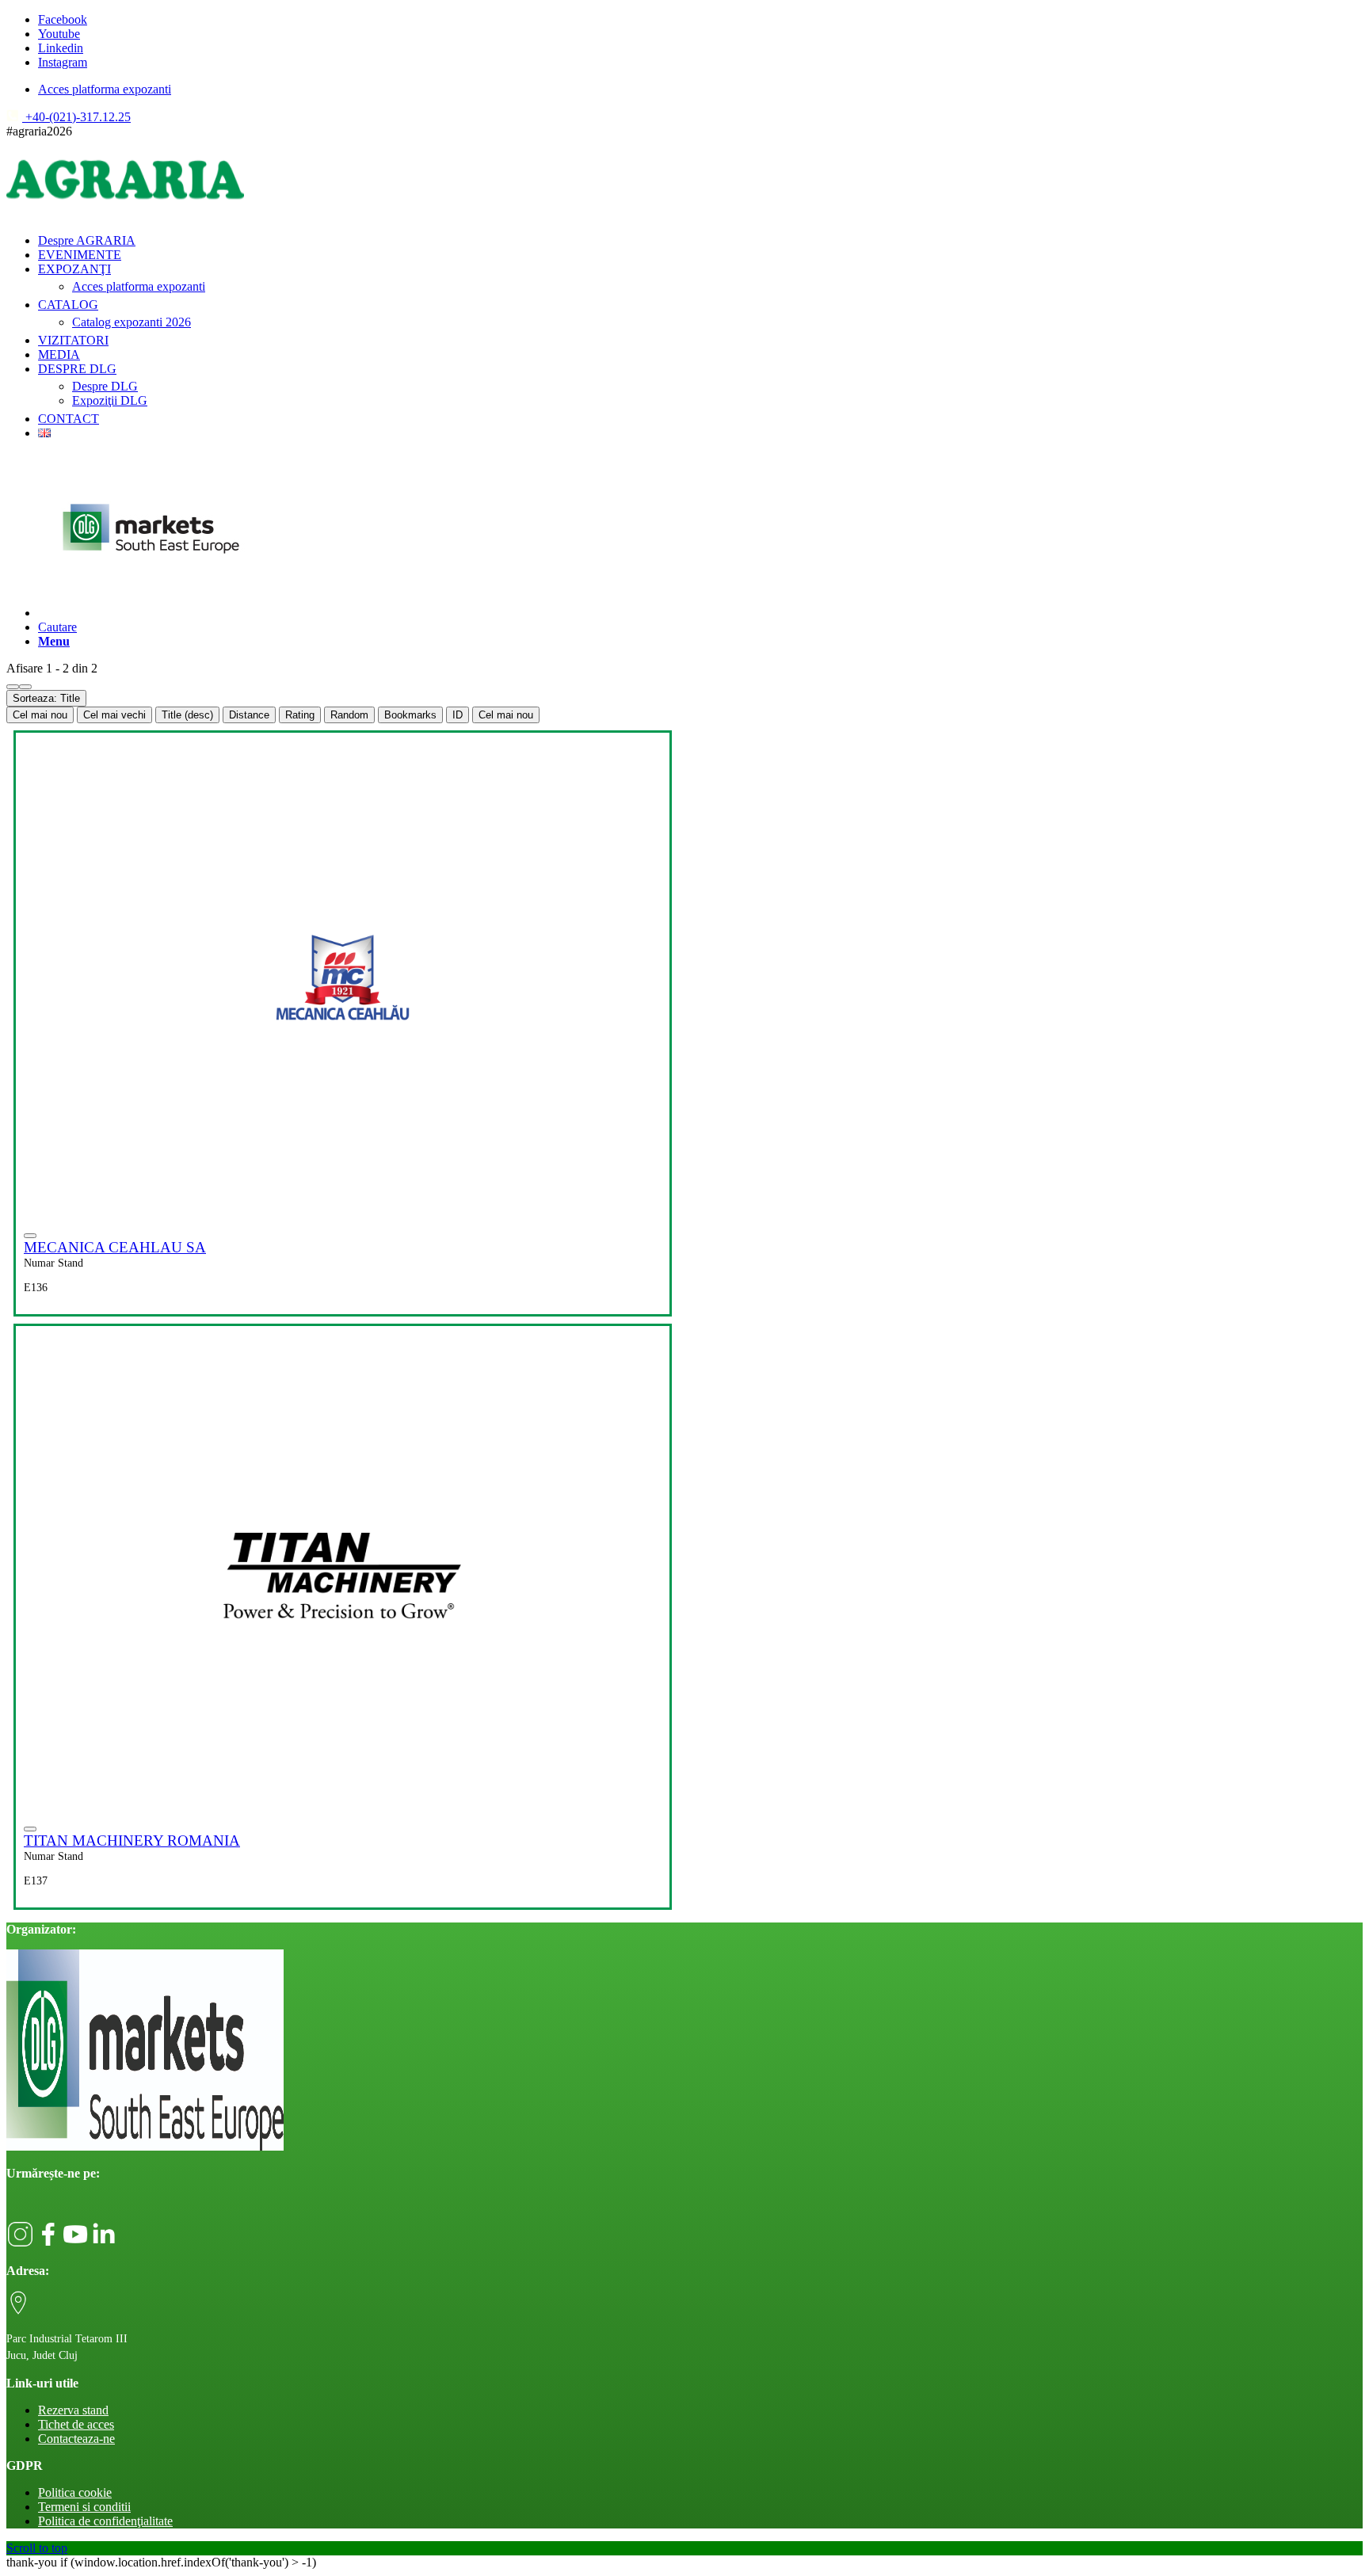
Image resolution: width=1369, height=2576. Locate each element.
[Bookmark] (30, 1236)
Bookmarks (410, 715)
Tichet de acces (76, 2424)
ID (458, 715)
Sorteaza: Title (46, 698)
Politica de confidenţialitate (105, 2521)
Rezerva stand (73, 2410)
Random (349, 715)
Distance (249, 715)
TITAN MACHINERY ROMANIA (132, 1841)
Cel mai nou (40, 715)
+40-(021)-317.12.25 (76, 117)
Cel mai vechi (114, 715)
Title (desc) (187, 715)
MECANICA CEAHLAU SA (115, 1247)
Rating (300, 715)
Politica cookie (75, 2492)
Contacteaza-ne (76, 2439)
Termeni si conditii (84, 2507)
